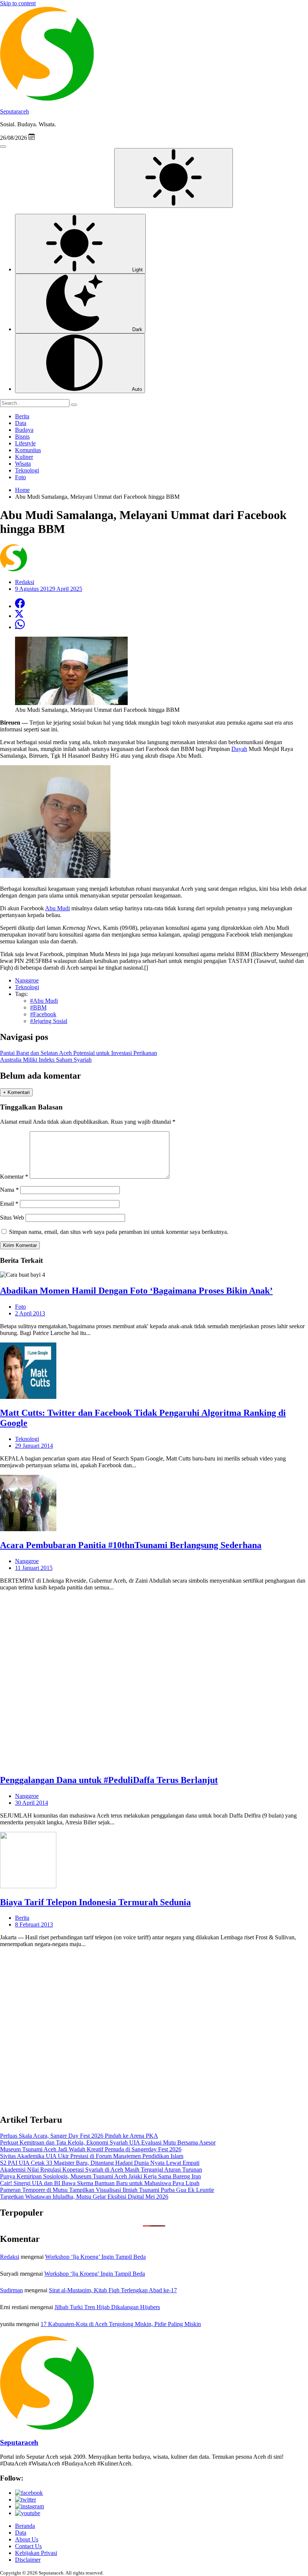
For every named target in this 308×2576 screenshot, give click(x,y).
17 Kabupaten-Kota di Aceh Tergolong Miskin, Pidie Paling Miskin (121, 2324)
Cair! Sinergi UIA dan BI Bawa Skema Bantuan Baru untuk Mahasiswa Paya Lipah (100, 2183)
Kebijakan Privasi (36, 2553)
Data (21, 423)
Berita (22, 416)
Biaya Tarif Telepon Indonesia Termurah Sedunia (95, 1902)
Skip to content (18, 3)
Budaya (24, 430)
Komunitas (28, 450)
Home (22, 490)
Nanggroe (27, 1561)
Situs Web (12, 1218)
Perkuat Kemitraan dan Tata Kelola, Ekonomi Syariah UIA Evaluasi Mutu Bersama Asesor (108, 2142)
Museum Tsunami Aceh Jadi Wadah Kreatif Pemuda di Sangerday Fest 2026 (91, 2149)
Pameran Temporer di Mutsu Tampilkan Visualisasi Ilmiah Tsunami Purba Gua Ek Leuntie (107, 2190)
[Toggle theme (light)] (174, 178)
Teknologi (27, 470)
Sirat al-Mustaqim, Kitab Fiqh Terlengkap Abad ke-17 (113, 2290)
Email (9, 1204)
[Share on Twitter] (19, 616)
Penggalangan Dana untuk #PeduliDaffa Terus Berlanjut (109, 1780)
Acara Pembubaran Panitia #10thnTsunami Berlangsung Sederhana (131, 1545)
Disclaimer (28, 2560)
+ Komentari (16, 1092)
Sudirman (11, 2290)
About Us (27, 2539)
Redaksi (10, 2257)
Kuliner (24, 457)
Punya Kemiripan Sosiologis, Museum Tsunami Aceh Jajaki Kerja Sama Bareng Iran (100, 2176)
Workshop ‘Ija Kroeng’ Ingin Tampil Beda (95, 2257)
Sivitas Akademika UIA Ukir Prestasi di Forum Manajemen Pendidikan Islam (92, 2156)
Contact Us (28, 2546)
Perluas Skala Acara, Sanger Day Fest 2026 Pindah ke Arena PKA (79, 2136)
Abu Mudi (57, 908)
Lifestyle (25, 443)
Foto (20, 477)
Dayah (239, 749)
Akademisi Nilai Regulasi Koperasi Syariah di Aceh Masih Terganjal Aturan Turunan (101, 2170)
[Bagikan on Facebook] (20, 606)
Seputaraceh (14, 111)
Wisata (23, 464)
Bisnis (22, 437)
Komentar (14, 1177)
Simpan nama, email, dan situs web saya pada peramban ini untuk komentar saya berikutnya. (119, 1232)
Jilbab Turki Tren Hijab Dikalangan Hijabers (107, 2307)
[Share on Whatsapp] (20, 627)
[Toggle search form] (3, 147)
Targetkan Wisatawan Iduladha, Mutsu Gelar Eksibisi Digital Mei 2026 (84, 2197)
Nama (9, 1190)
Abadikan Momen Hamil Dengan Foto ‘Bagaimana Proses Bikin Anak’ (136, 1291)
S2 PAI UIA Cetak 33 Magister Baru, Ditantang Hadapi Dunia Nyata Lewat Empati (100, 2163)
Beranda (25, 2526)
